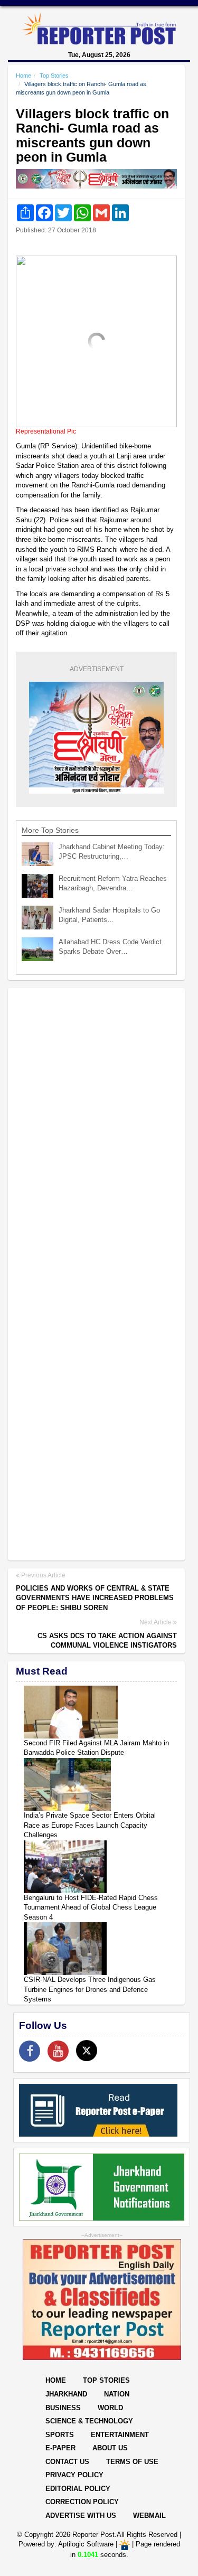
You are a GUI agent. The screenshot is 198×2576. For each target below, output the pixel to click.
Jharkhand (66, 2394)
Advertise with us (81, 2516)
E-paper (60, 2448)
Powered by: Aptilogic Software (66, 2545)
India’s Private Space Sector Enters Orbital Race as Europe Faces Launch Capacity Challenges (90, 1825)
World (110, 2408)
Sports (60, 2435)
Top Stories (54, 76)
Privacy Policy (74, 2475)
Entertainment (120, 2435)
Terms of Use (132, 2462)
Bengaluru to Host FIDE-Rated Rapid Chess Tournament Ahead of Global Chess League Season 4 (91, 1907)
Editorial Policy (78, 2489)
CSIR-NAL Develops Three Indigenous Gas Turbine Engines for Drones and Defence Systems (90, 1989)
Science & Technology (89, 2421)
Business (63, 2408)
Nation (117, 2394)
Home (23, 76)
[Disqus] (96, 1132)
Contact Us (67, 2462)
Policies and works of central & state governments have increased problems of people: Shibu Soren (95, 1598)
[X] (87, 2051)
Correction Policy (82, 2502)
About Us (110, 2448)
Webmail (149, 2516)
